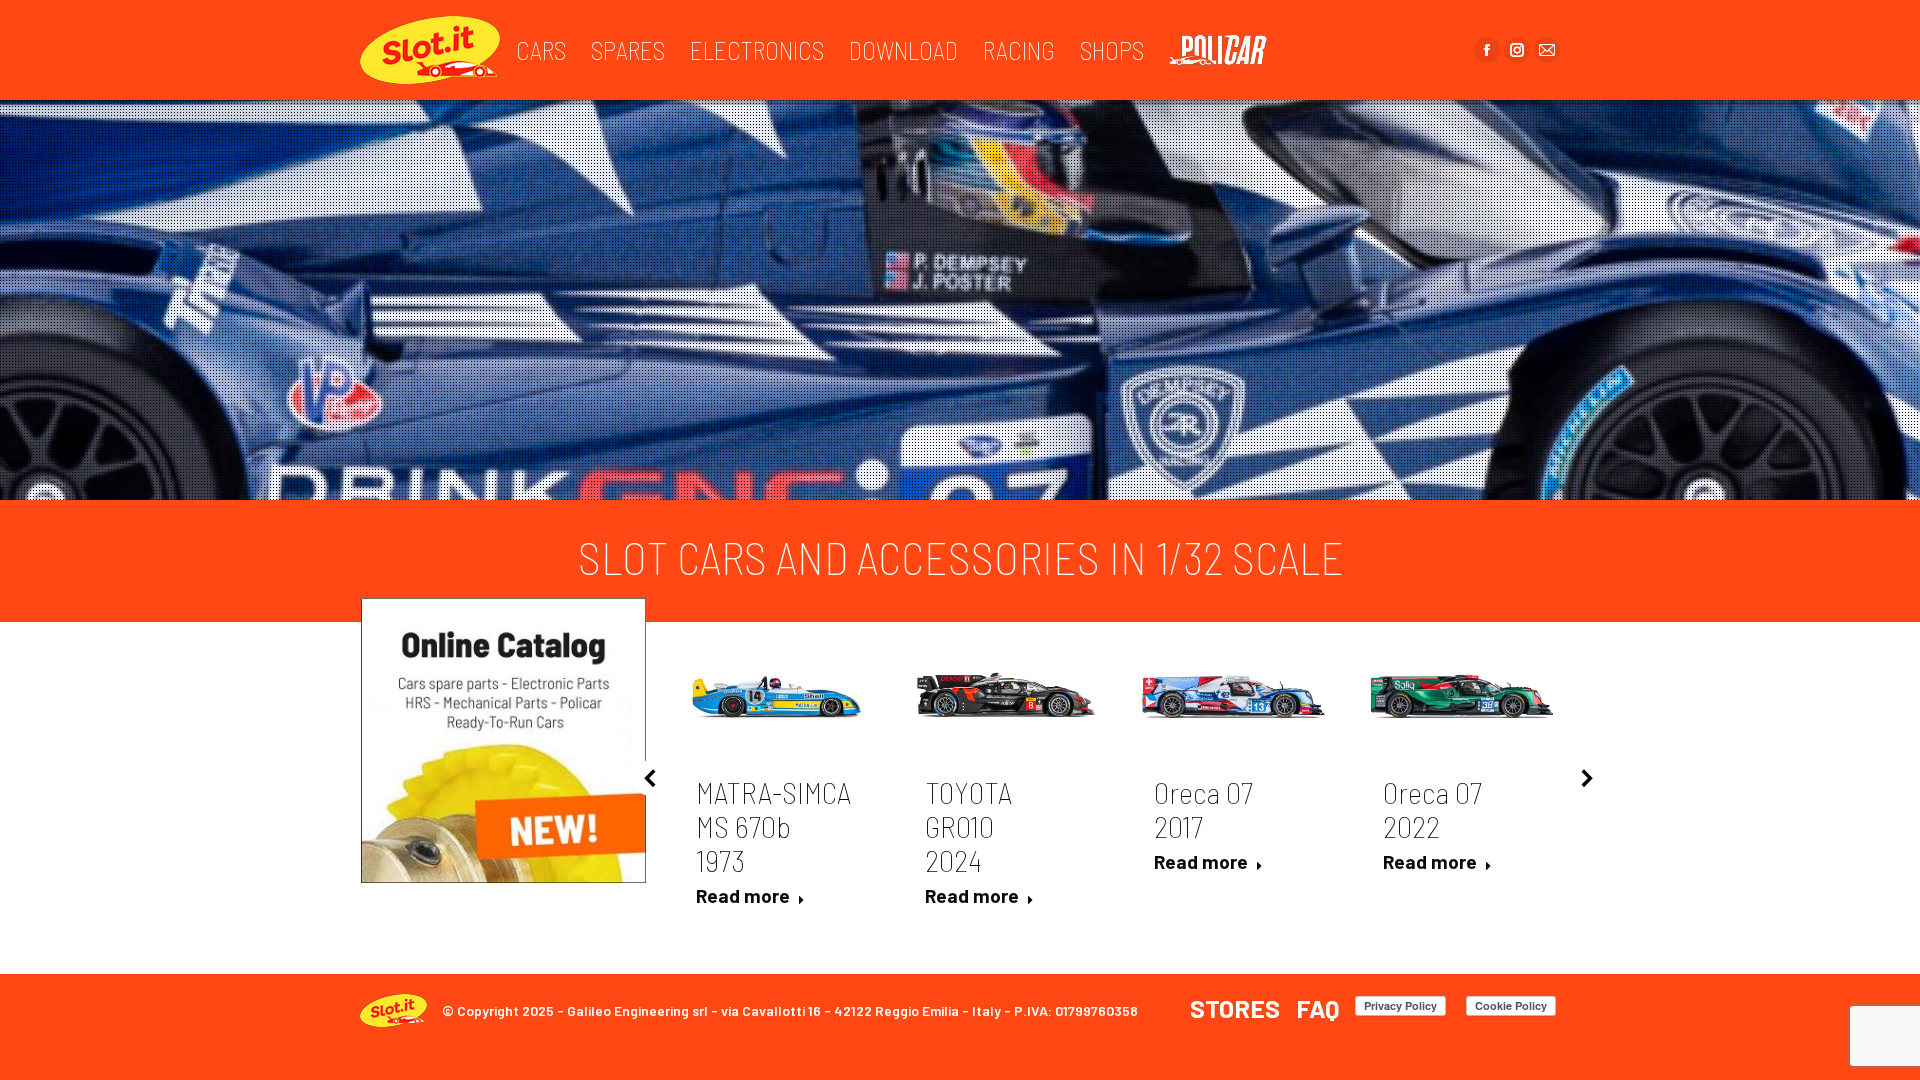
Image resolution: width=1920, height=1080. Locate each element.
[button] (651, 778)
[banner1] (503, 740)
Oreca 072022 (1432, 809)
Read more (743, 895)
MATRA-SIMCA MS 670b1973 (773, 826)
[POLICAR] (1228, 50)
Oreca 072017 (1203, 809)
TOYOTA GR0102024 (968, 826)
